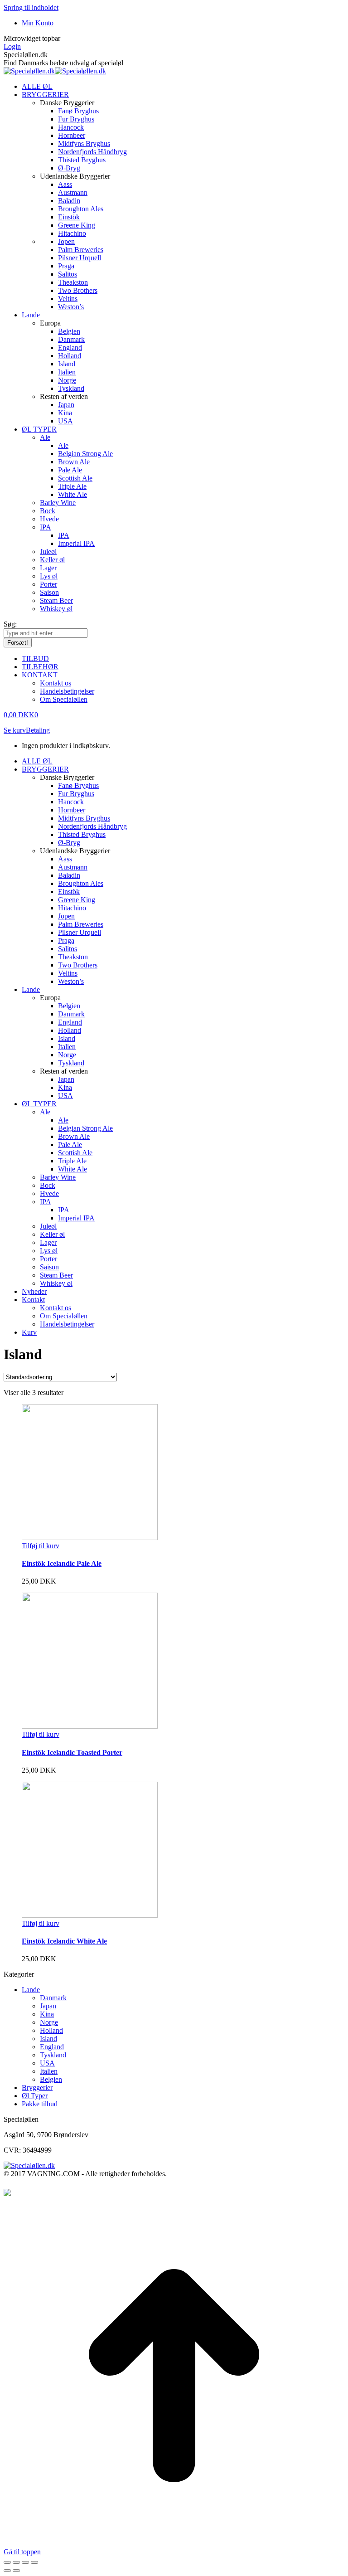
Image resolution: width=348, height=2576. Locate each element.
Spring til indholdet (31, 7)
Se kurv (15, 730)
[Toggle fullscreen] (25, 2562)
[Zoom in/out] (34, 2562)
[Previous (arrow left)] (7, 2571)
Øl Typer (35, 2096)
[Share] (16, 2562)
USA (47, 2063)
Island (48, 2039)
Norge (49, 2022)
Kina (47, 2014)
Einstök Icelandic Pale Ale (62, 1563)
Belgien (51, 2079)
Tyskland (53, 2055)
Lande (31, 1990)
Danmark (53, 1998)
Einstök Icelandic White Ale (64, 1941)
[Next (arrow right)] (16, 2571)
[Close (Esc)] (7, 2562)
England (52, 2047)
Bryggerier (37, 2088)
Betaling (38, 730)
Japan (48, 2006)
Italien (49, 2071)
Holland (51, 2030)
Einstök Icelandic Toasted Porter (72, 1752)
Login (12, 46)
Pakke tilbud (40, 2104)
